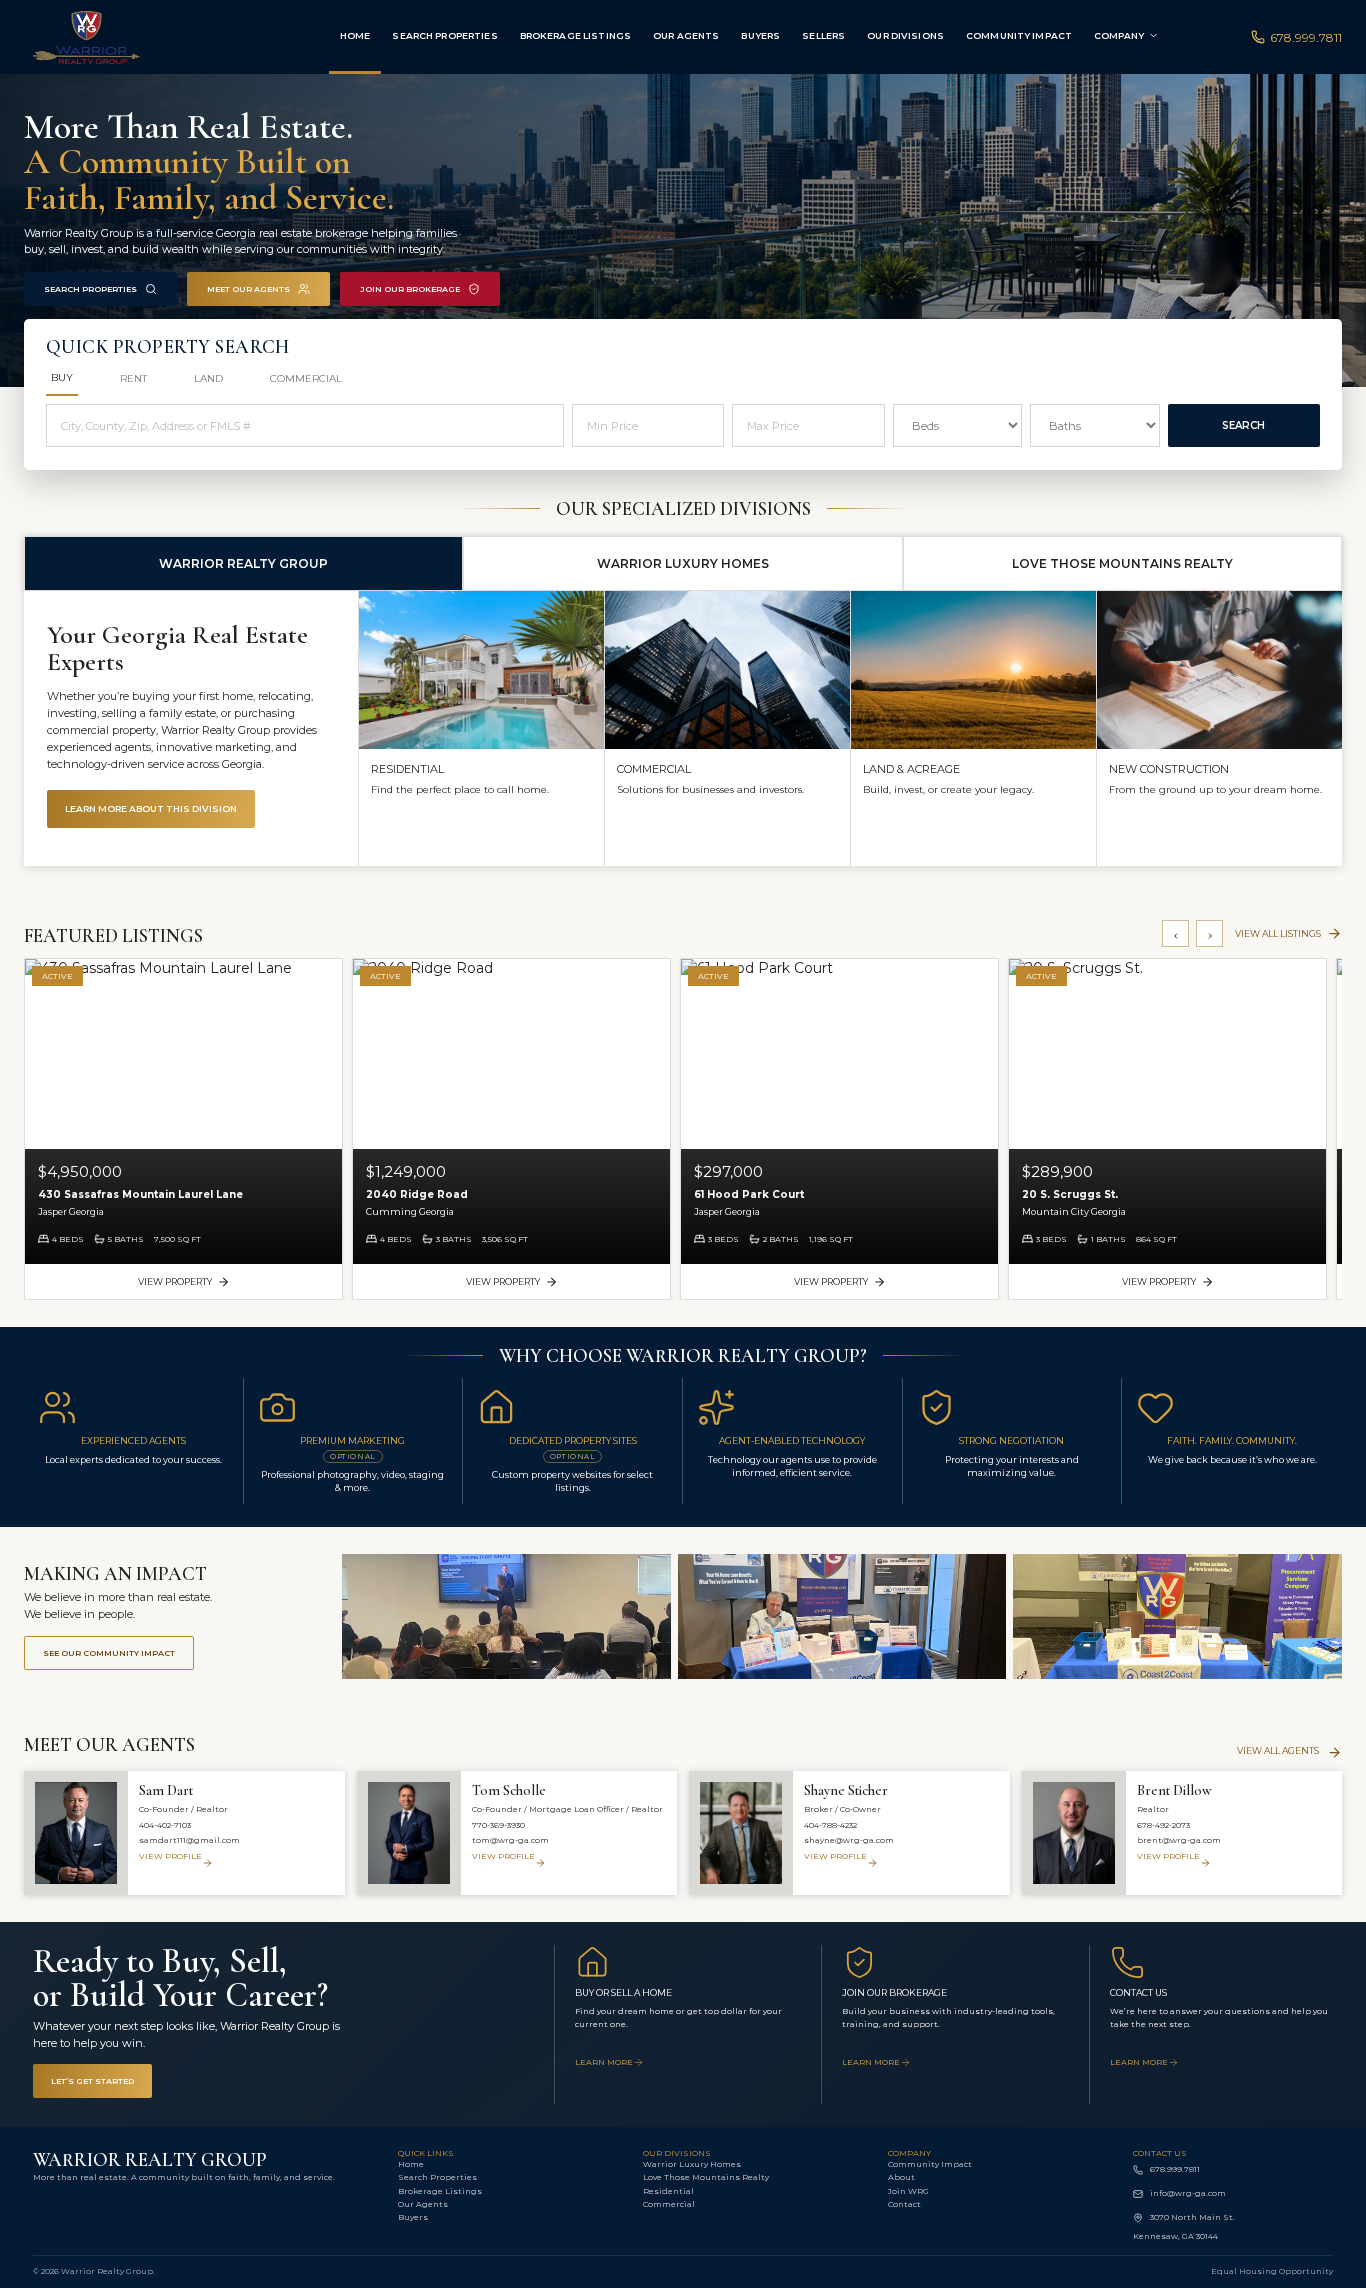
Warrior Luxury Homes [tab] (683, 563)
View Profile (170, 1856)
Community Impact (1019, 35)
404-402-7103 (165, 1825)
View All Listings (1278, 933)
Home (355, 35)
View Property (175, 1281)
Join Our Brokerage (410, 289)
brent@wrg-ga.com (1179, 1840)
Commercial (669, 2204)
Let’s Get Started (92, 2081)
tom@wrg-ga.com (510, 1840)
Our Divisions (905, 35)
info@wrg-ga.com (1188, 2193)
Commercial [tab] (306, 378)
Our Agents (686, 35)
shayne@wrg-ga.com (849, 1840)
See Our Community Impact (109, 1653)
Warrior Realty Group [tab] (243, 563)
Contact (904, 2204)
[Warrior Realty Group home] (136, 37)
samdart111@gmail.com (189, 1840)
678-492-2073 (1163, 1825)
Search (1243, 425)
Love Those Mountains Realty (706, 2177)
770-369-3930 (498, 1825)
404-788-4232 (830, 1825)
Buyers (760, 35)
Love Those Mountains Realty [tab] (1122, 563)
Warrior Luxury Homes (692, 2164)
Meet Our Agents (248, 289)
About (901, 2177)
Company (1119, 35)
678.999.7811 (1306, 37)
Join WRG (908, 2191)
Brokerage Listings (575, 35)
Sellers (823, 35)
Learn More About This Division (151, 808)
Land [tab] (208, 378)
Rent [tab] (133, 378)
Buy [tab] (62, 377)
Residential (668, 2191)
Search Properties (444, 35)
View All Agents (1278, 1750)
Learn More (604, 2062)
